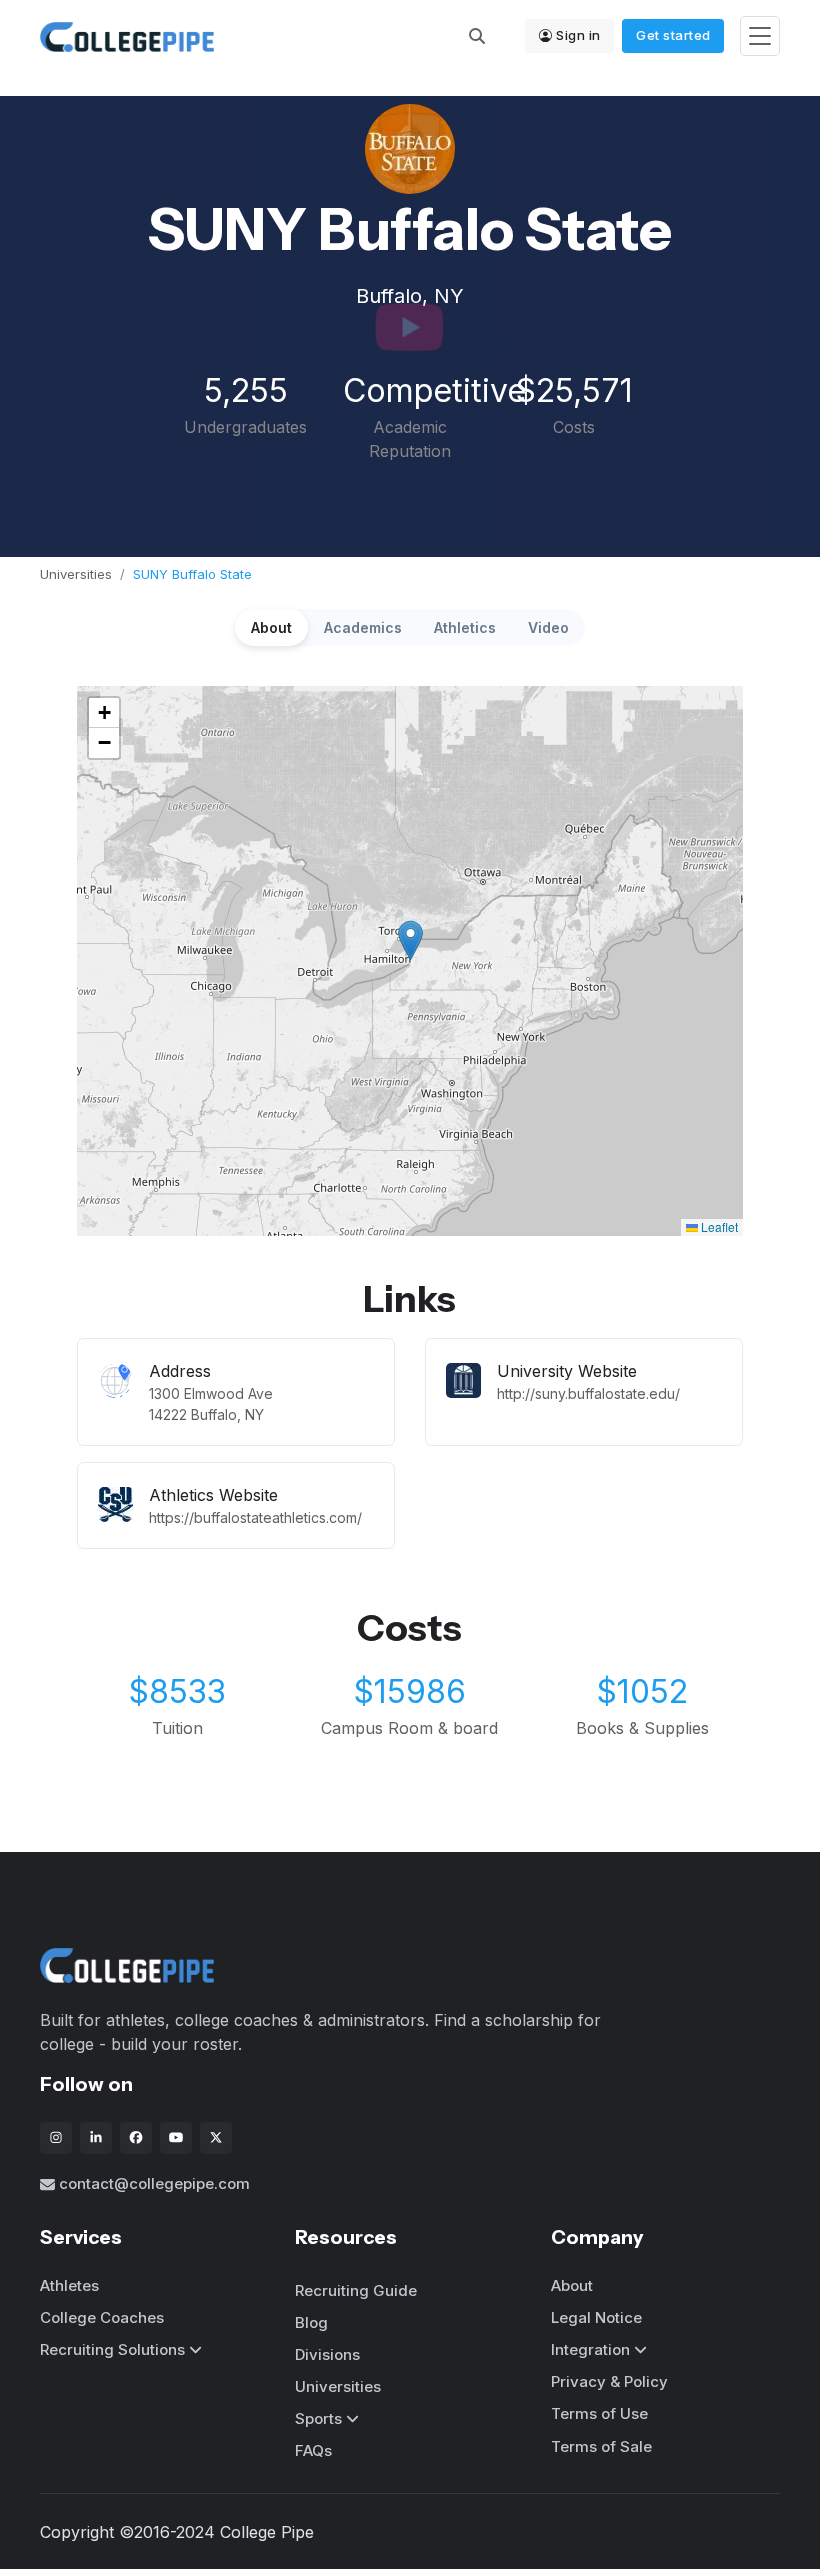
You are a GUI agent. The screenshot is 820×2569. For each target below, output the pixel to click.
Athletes (69, 2285)
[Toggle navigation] (760, 36)
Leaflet (718, 1226)
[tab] (271, 627)
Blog (311, 2322)
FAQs (313, 2450)
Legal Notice (596, 2317)
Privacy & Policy (609, 2381)
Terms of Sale (601, 2446)
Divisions (327, 2354)
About (572, 2285)
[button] (410, 940)
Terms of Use (599, 2413)
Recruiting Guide (356, 2290)
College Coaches (102, 2317)
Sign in (578, 35)
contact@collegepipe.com (154, 2183)
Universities (76, 574)
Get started (673, 35)
